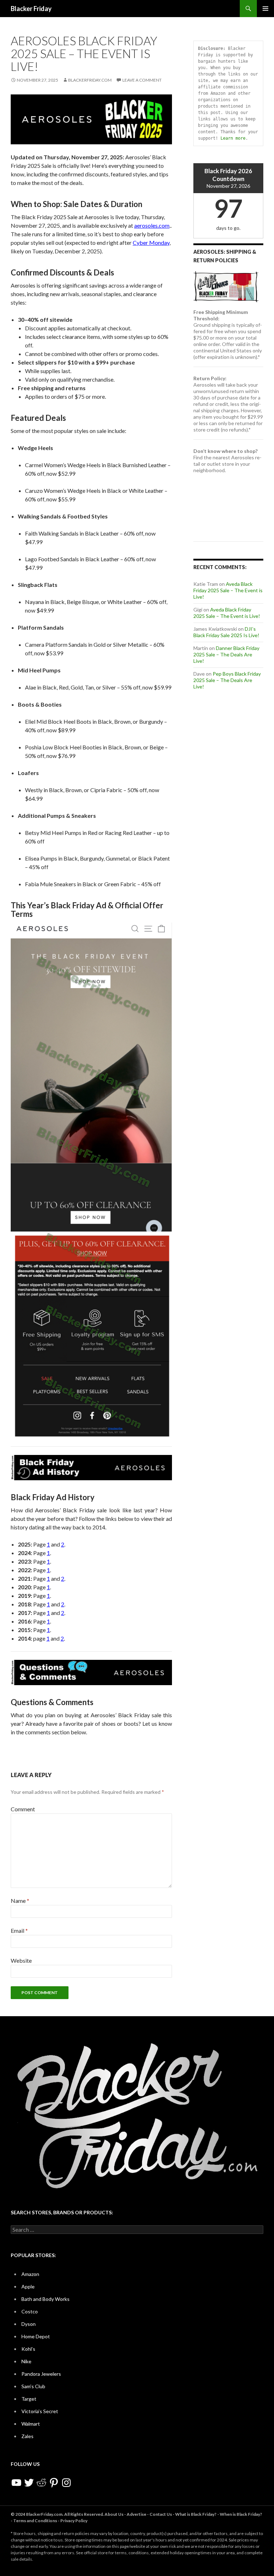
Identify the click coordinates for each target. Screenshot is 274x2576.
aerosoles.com (152, 225)
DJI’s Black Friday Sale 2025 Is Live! (226, 632)
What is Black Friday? (196, 2514)
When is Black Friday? (241, 2514)
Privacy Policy (74, 2521)
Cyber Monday (151, 242)
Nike (26, 2361)
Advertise (136, 2514)
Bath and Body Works (45, 2299)
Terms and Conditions (35, 2521)
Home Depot (36, 2336)
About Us (114, 2514)
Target (29, 2399)
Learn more (233, 138)
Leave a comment (142, 80)
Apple (28, 2286)
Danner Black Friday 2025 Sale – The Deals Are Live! (226, 654)
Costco (30, 2311)
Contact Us (161, 2514)
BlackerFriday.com (90, 80)
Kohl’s (28, 2349)
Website (21, 1960)
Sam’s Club (33, 2386)
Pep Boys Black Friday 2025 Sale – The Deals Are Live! (227, 680)
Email (19, 1930)
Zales (27, 2436)
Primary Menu (265, 9)
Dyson (29, 2324)
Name (20, 1901)
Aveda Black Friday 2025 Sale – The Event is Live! (228, 590)
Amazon (30, 2274)
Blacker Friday (31, 9)
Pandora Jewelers (41, 2374)
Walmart (31, 2424)
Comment (23, 1809)
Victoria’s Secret (40, 2411)
